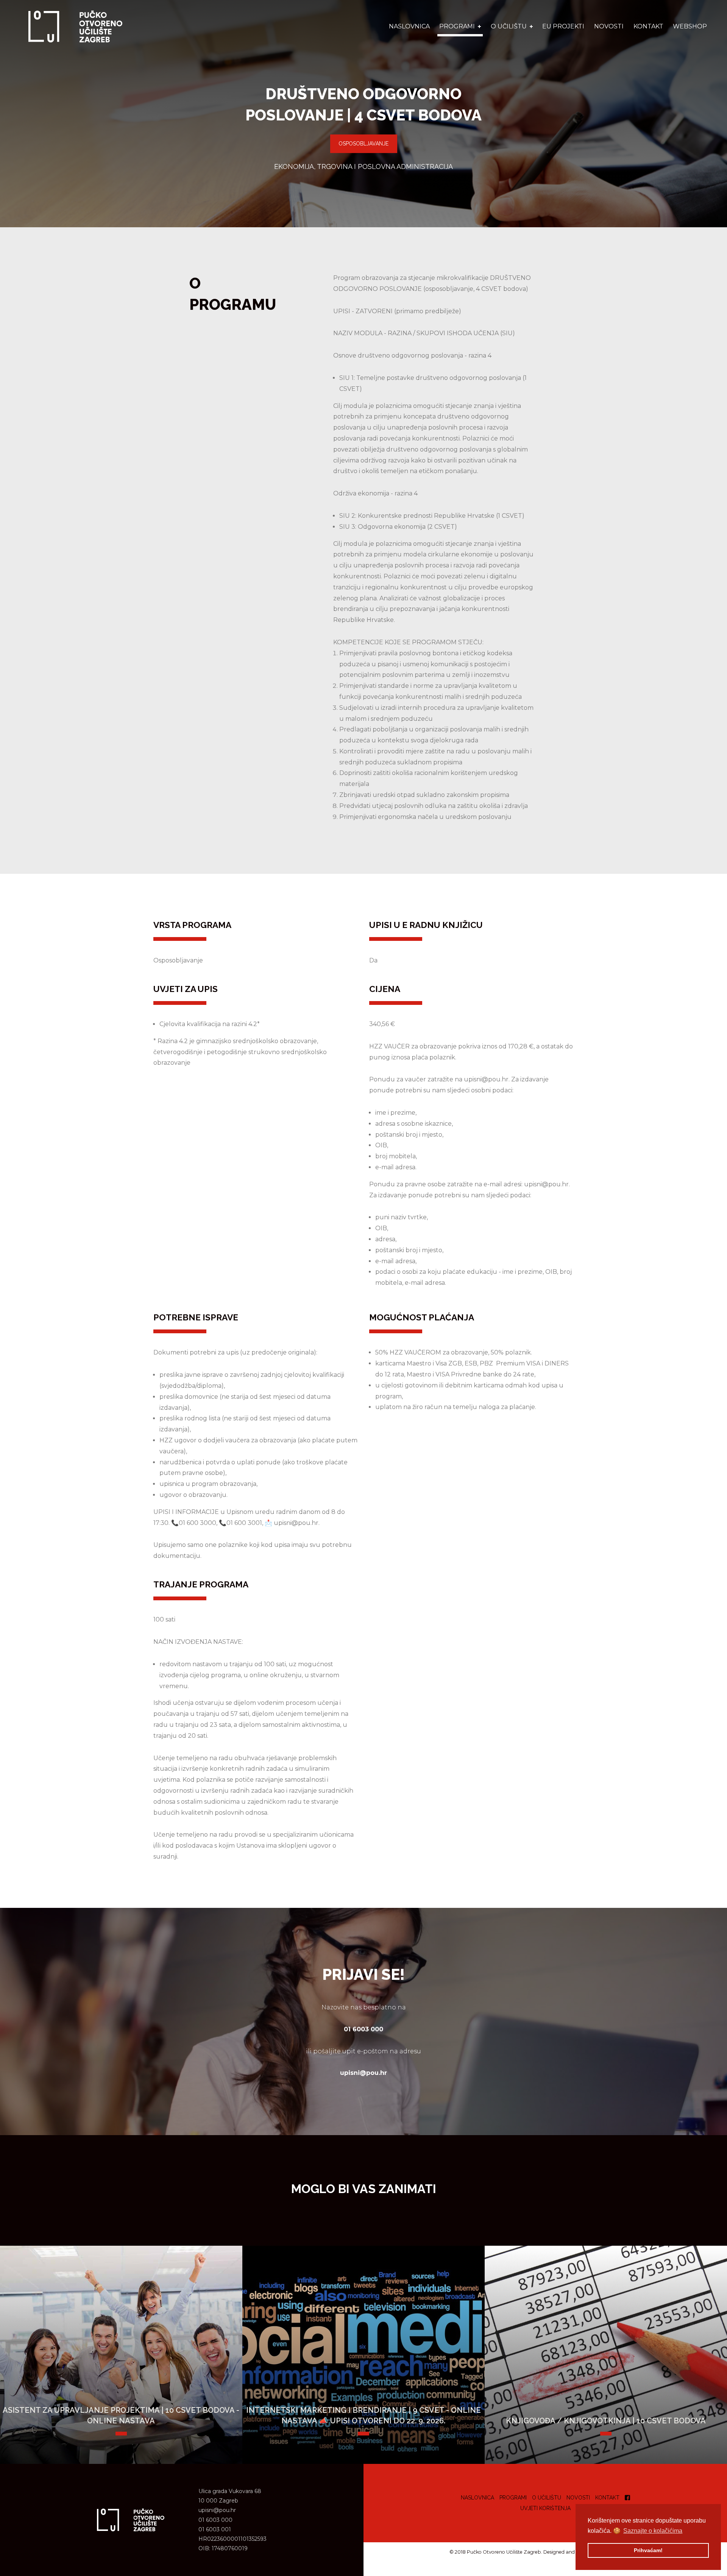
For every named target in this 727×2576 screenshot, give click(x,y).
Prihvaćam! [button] (648, 2550)
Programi (513, 2498)
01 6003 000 (215, 2520)
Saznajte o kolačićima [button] (653, 2531)
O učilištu (547, 2498)
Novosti (609, 26)
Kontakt (648, 26)
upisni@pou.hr (217, 2510)
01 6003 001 (215, 2529)
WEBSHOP (690, 26)
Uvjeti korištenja (545, 2508)
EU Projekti (563, 26)
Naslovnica (409, 26)
